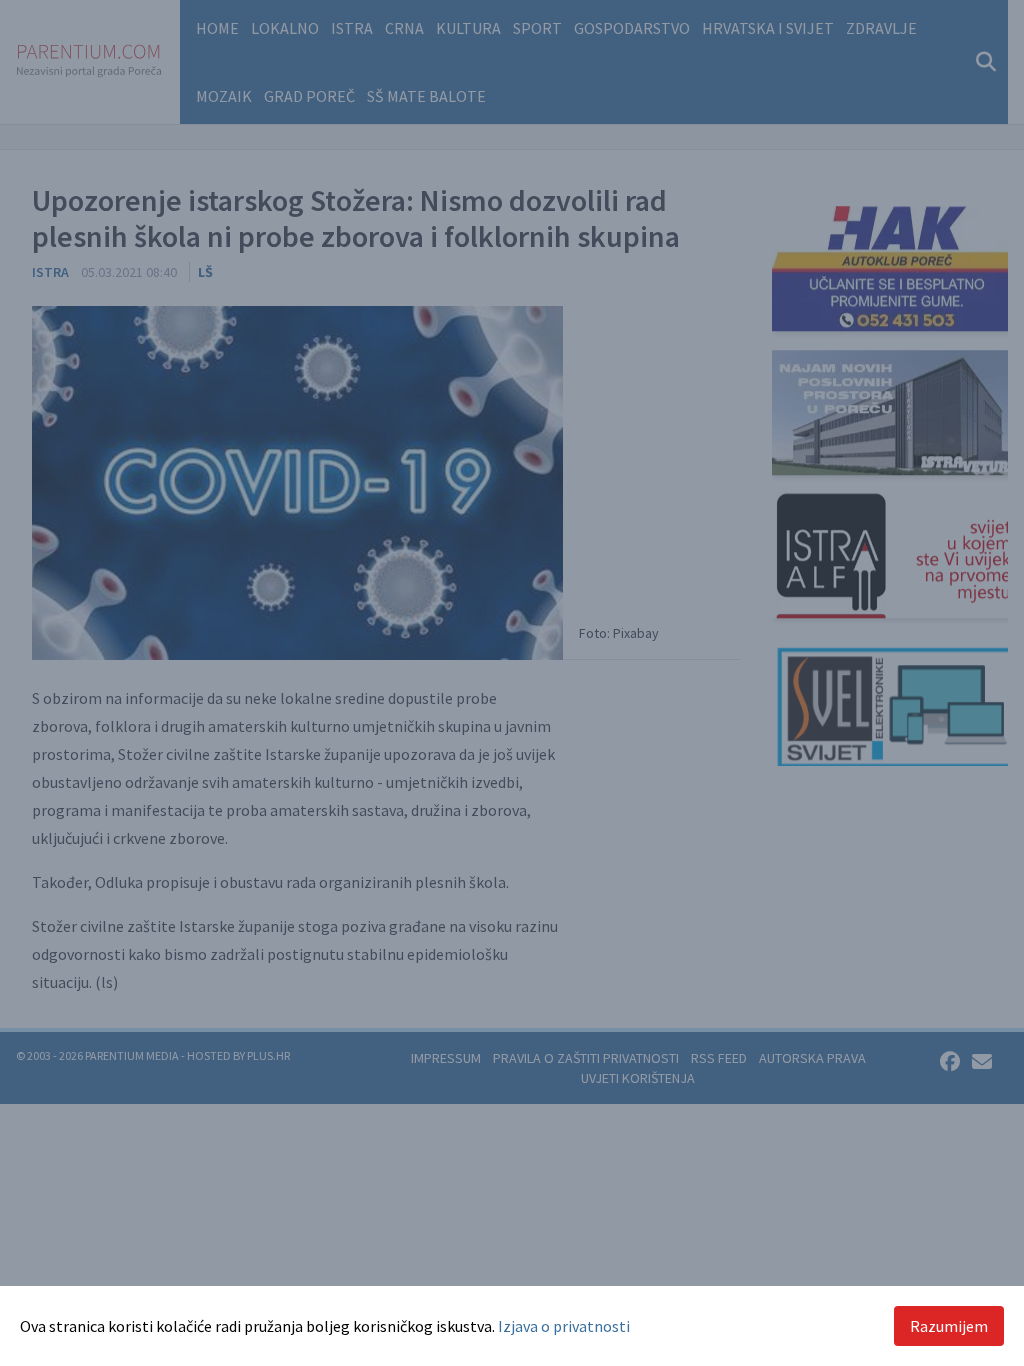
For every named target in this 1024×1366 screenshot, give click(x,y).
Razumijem (949, 1326)
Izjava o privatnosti (564, 1326)
